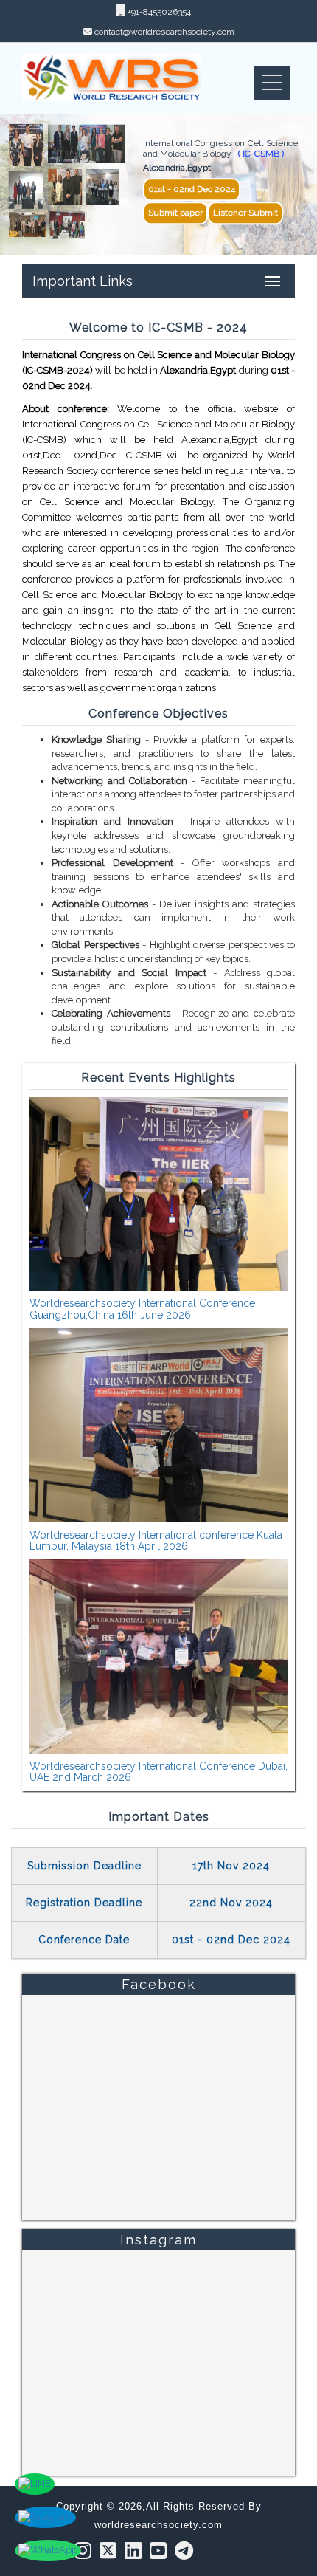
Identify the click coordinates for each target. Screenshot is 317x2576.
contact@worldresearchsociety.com (164, 32)
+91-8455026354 (158, 12)
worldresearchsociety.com (158, 2525)
